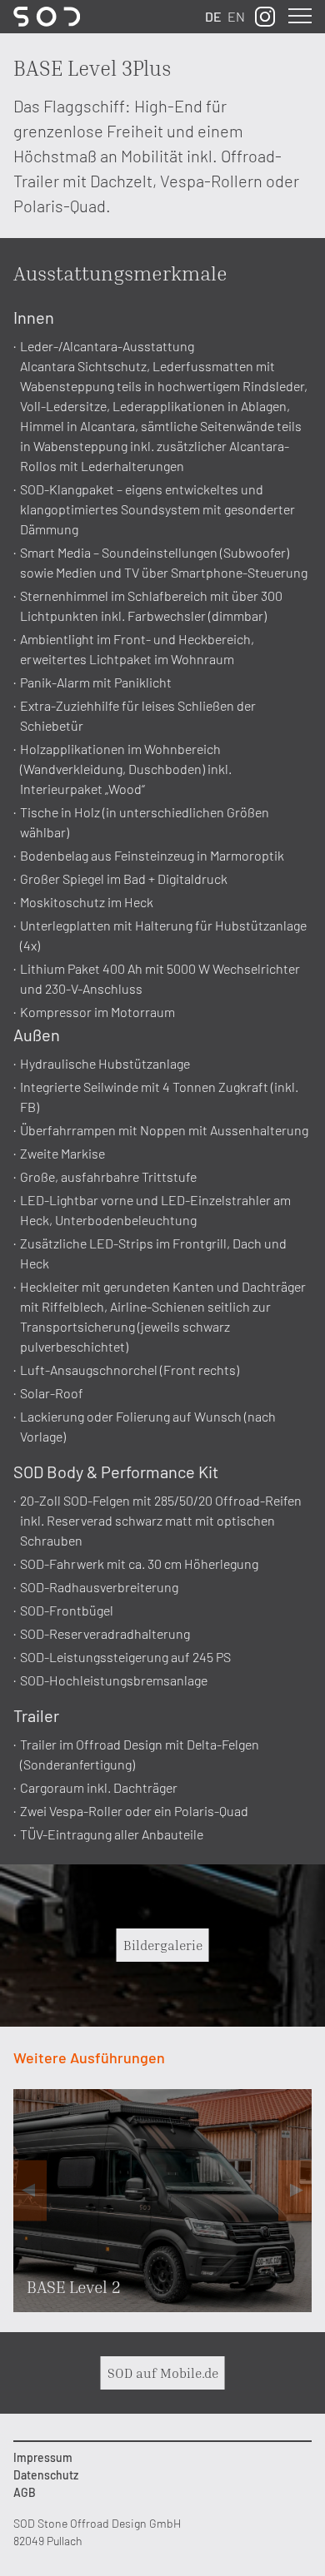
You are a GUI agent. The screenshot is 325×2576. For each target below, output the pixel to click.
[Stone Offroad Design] (47, 17)
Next (295, 2190)
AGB (25, 2492)
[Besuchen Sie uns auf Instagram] (265, 17)
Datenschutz (46, 2475)
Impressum (43, 2457)
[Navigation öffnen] (295, 17)
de (213, 16)
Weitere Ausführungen (89, 2057)
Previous (30, 2190)
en (236, 16)
